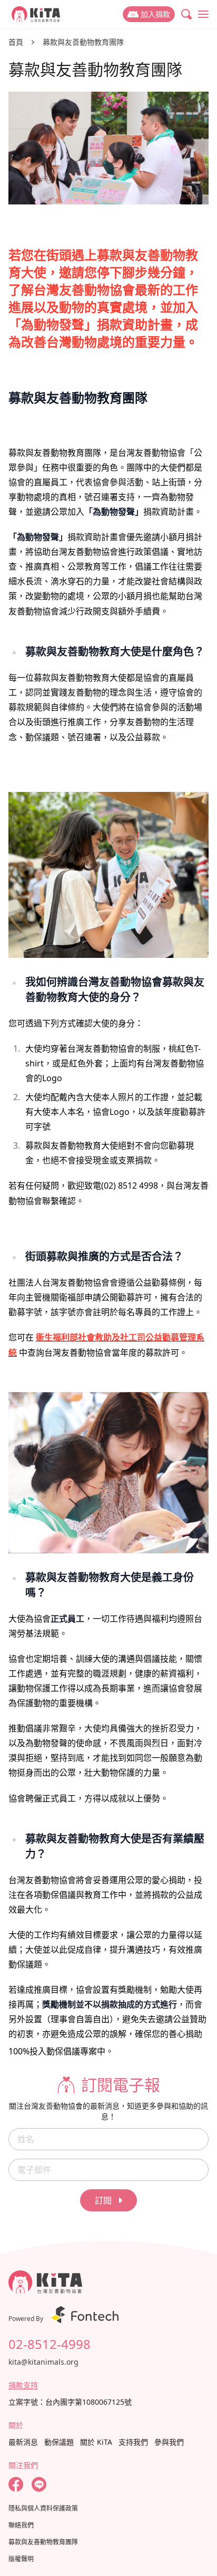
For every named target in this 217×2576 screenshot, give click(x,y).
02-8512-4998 (50, 2344)
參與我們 (169, 2442)
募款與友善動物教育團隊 (83, 42)
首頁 (16, 42)
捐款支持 (23, 2385)
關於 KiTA (96, 2442)
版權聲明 (21, 2559)
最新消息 (23, 2442)
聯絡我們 (21, 2525)
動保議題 (59, 2442)
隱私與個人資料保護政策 (43, 2509)
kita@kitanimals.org (43, 2362)
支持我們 (133, 2442)
